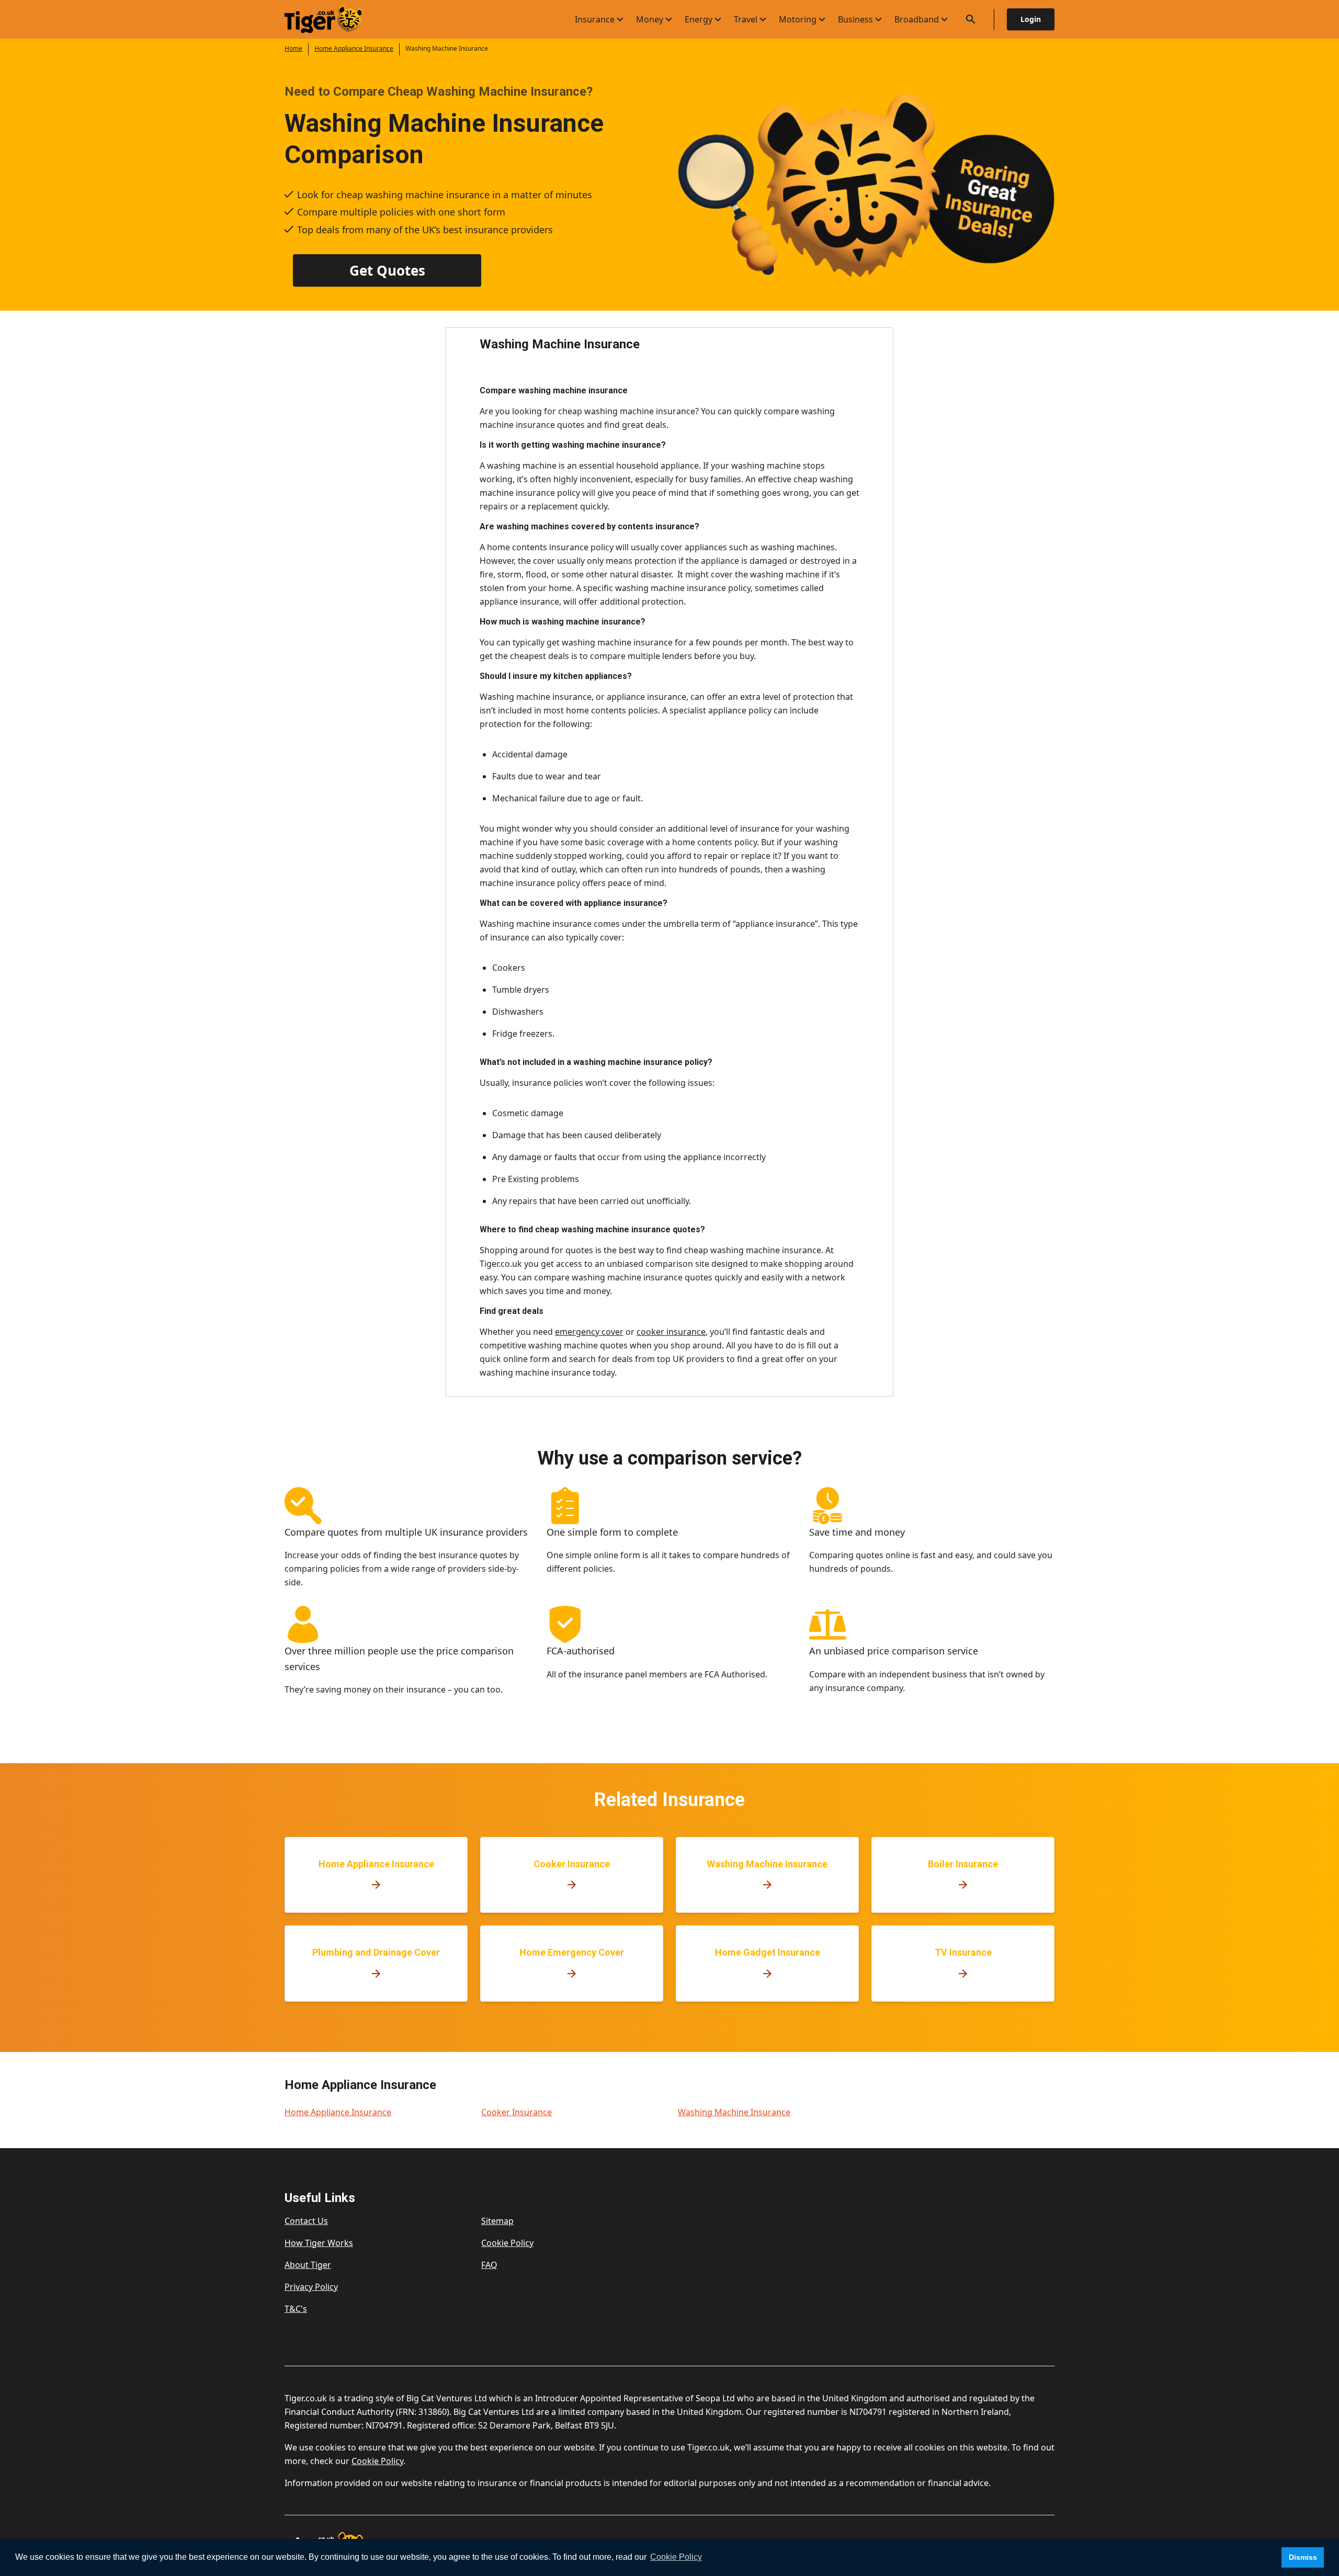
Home (293, 48)
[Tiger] (333, 20)
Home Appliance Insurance (354, 48)
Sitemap (497, 2221)
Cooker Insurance (517, 2112)
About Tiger (308, 2265)
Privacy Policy (311, 2287)
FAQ (489, 2265)
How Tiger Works (319, 2243)
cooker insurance (671, 1332)
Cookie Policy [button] (676, 2557)
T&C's (296, 2309)
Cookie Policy (507, 2243)
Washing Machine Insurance (734, 2112)
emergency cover (589, 1332)
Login (1031, 19)
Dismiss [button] (1303, 2557)
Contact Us (306, 2221)
